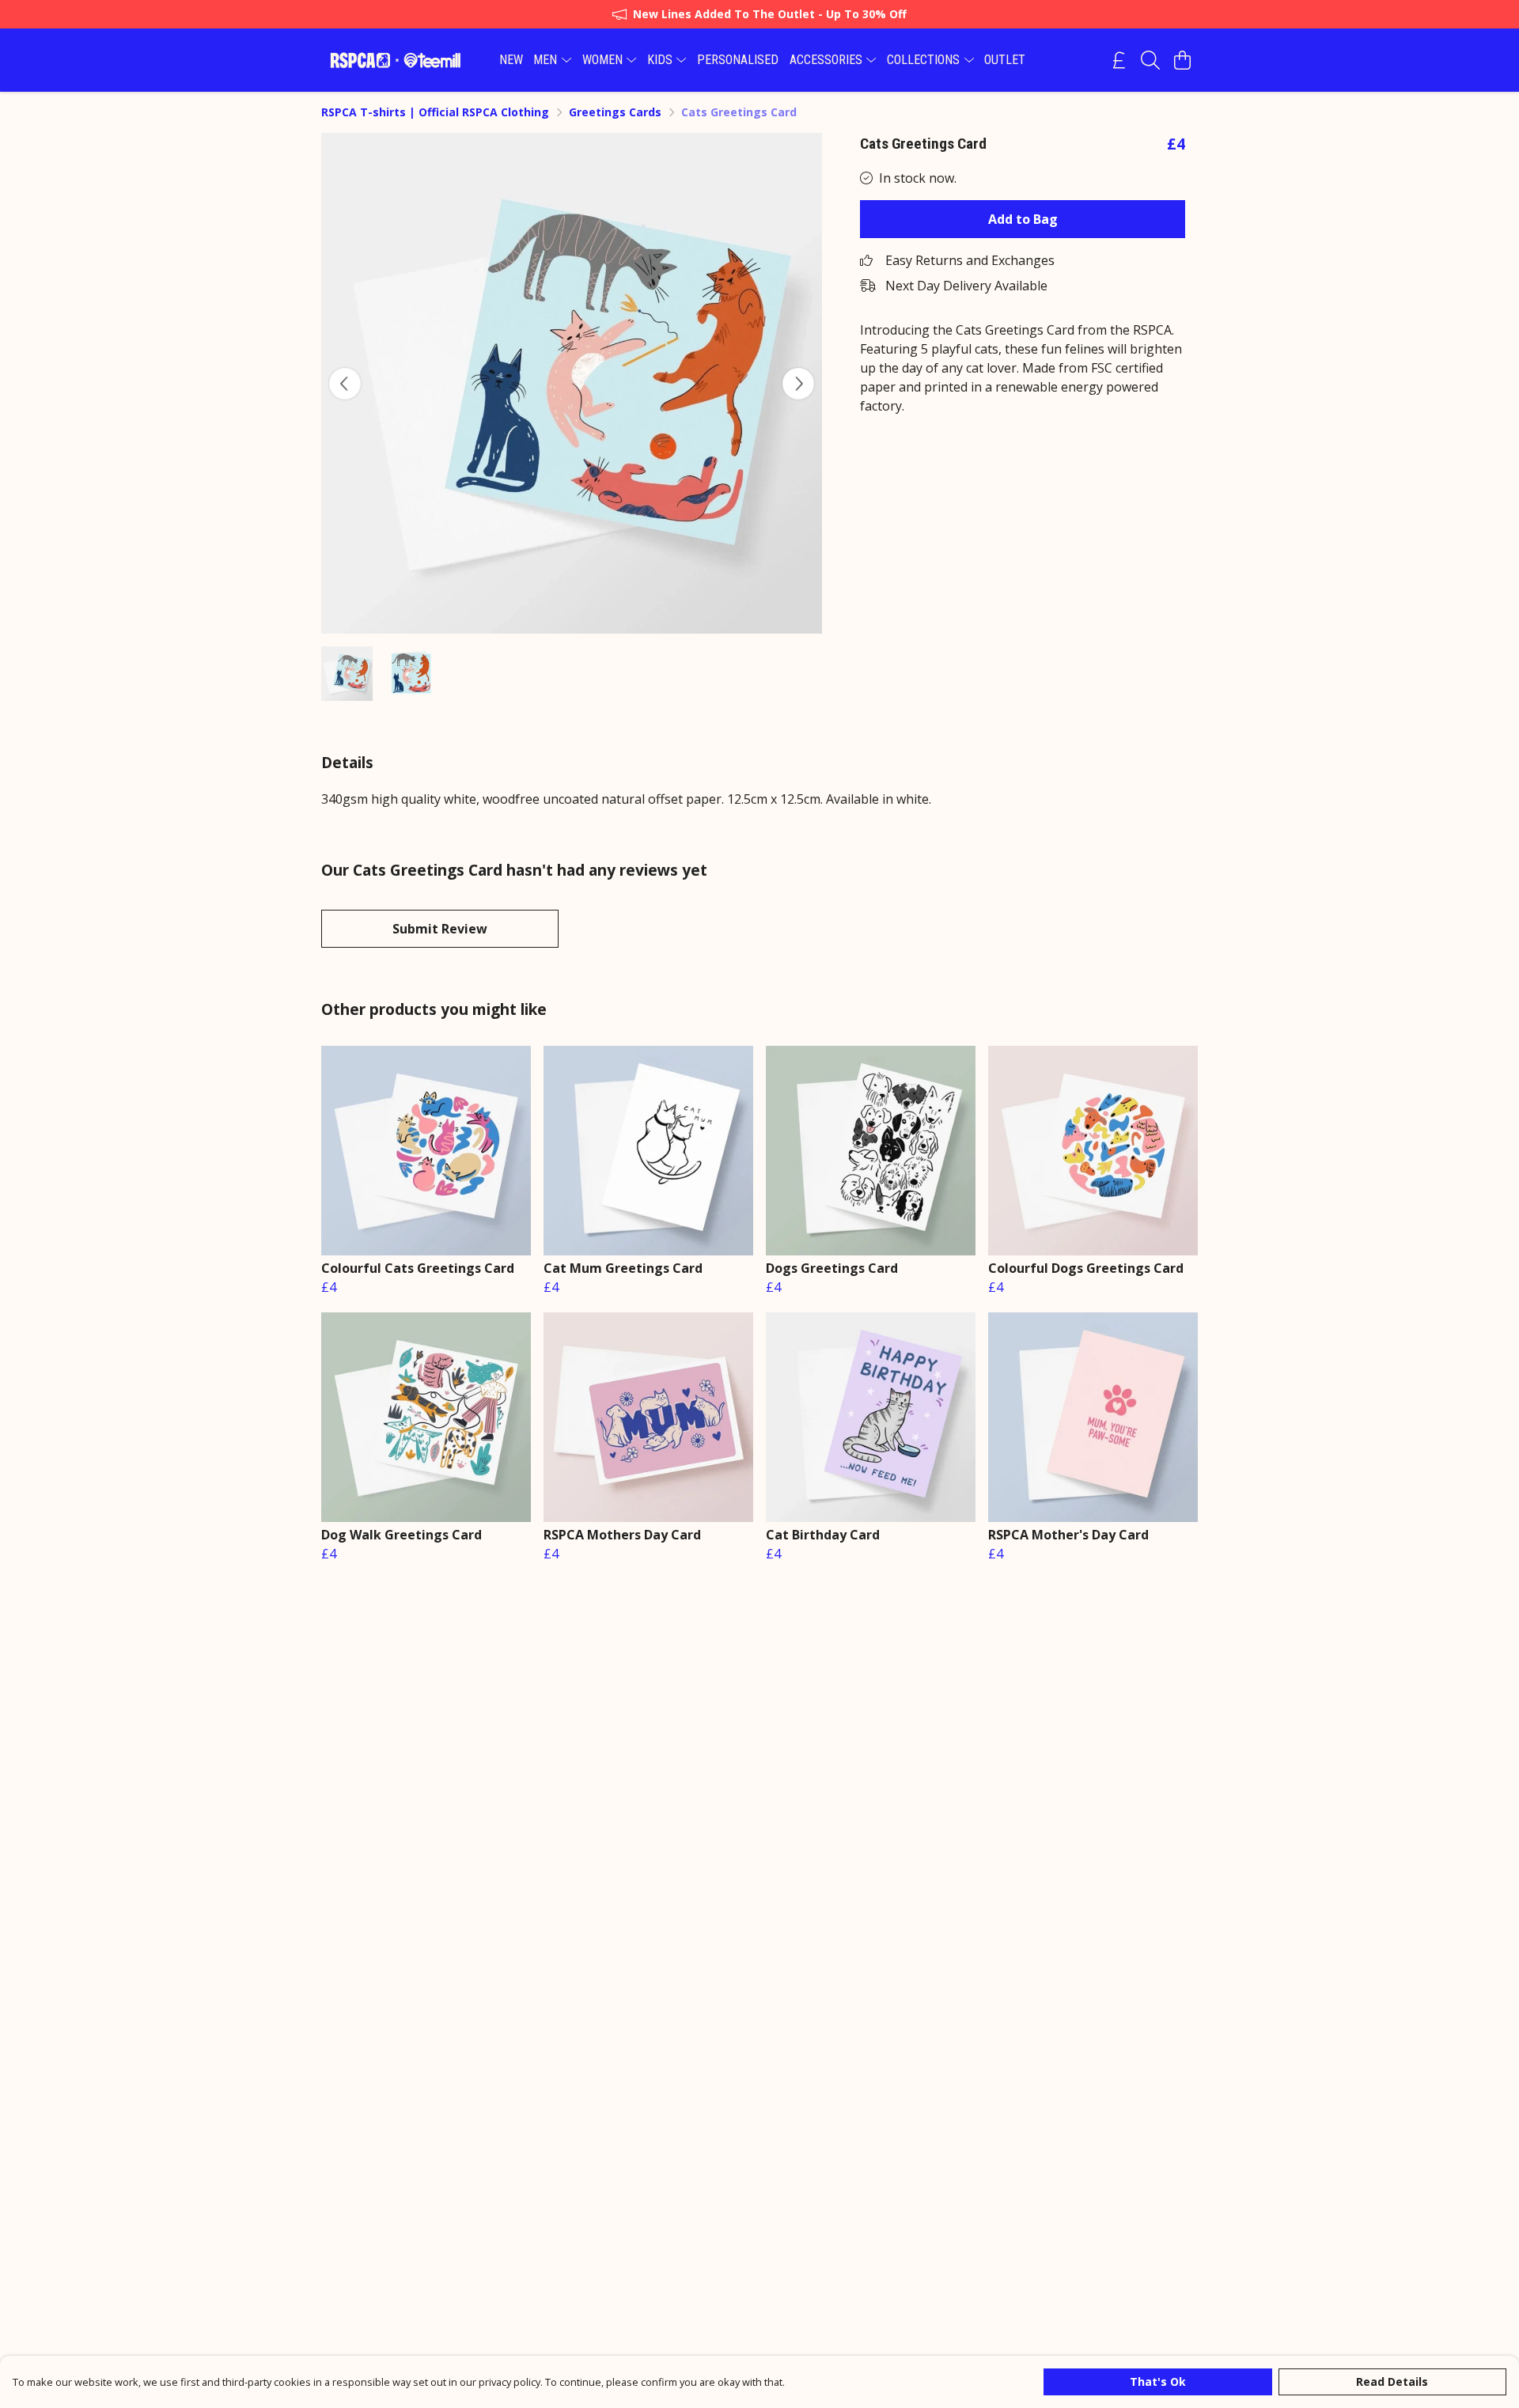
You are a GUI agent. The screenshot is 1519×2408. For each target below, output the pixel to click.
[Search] (1150, 60)
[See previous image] (345, 384)
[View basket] (1182, 60)
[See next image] (798, 384)
